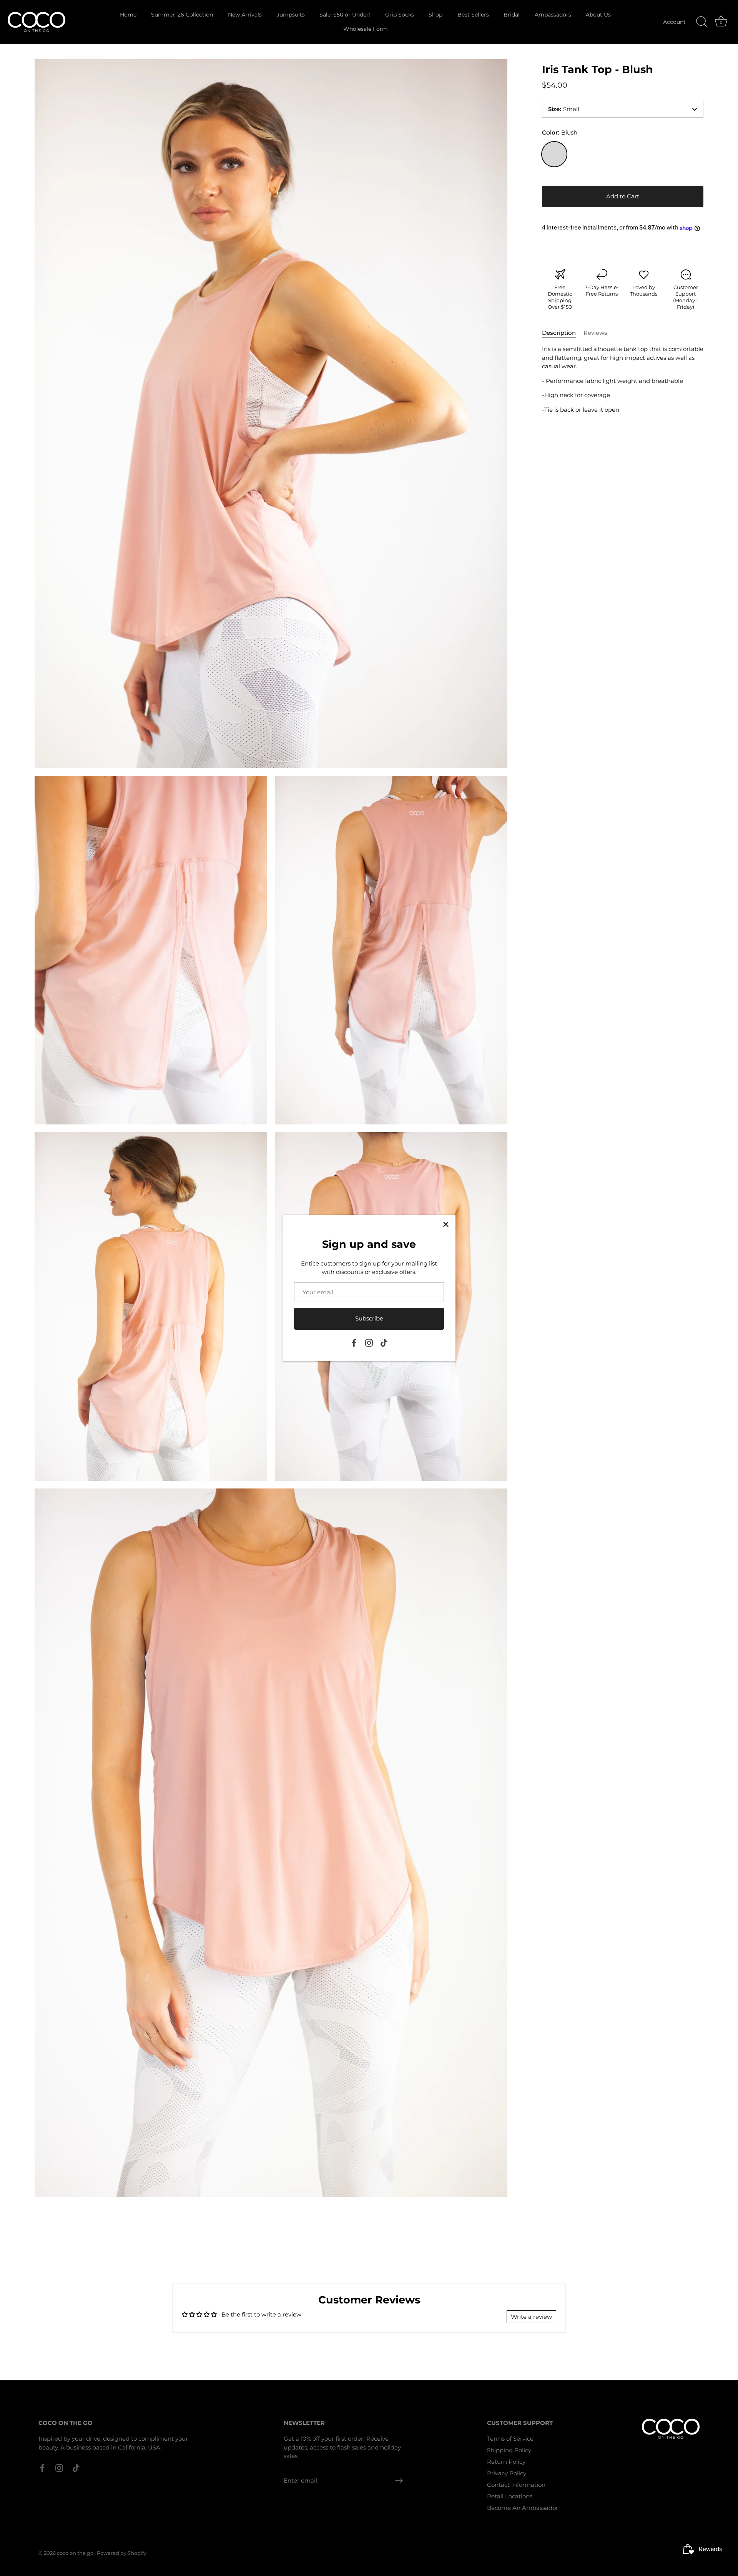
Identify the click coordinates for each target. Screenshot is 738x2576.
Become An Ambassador (523, 2508)
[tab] (563, 333)
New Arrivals (245, 15)
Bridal (512, 15)
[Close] (446, 1224)
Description (559, 333)
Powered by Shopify (122, 2553)
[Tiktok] (384, 1342)
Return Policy (506, 2462)
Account (674, 22)
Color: (560, 133)
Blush (554, 154)
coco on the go (76, 2553)
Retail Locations (510, 2496)
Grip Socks (400, 15)
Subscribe (369, 1318)
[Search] (701, 22)
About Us (598, 15)
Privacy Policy (507, 2473)
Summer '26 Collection (182, 15)
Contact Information (516, 2485)
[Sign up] (399, 2481)
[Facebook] (354, 1342)
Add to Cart (623, 196)
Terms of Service (510, 2439)
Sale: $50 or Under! (345, 15)
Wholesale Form (366, 29)
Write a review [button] (531, 2317)
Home (128, 15)
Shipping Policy (509, 2450)
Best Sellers (473, 15)
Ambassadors (553, 15)
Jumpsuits (291, 15)
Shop (435, 15)
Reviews (595, 333)
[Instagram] (369, 1342)
